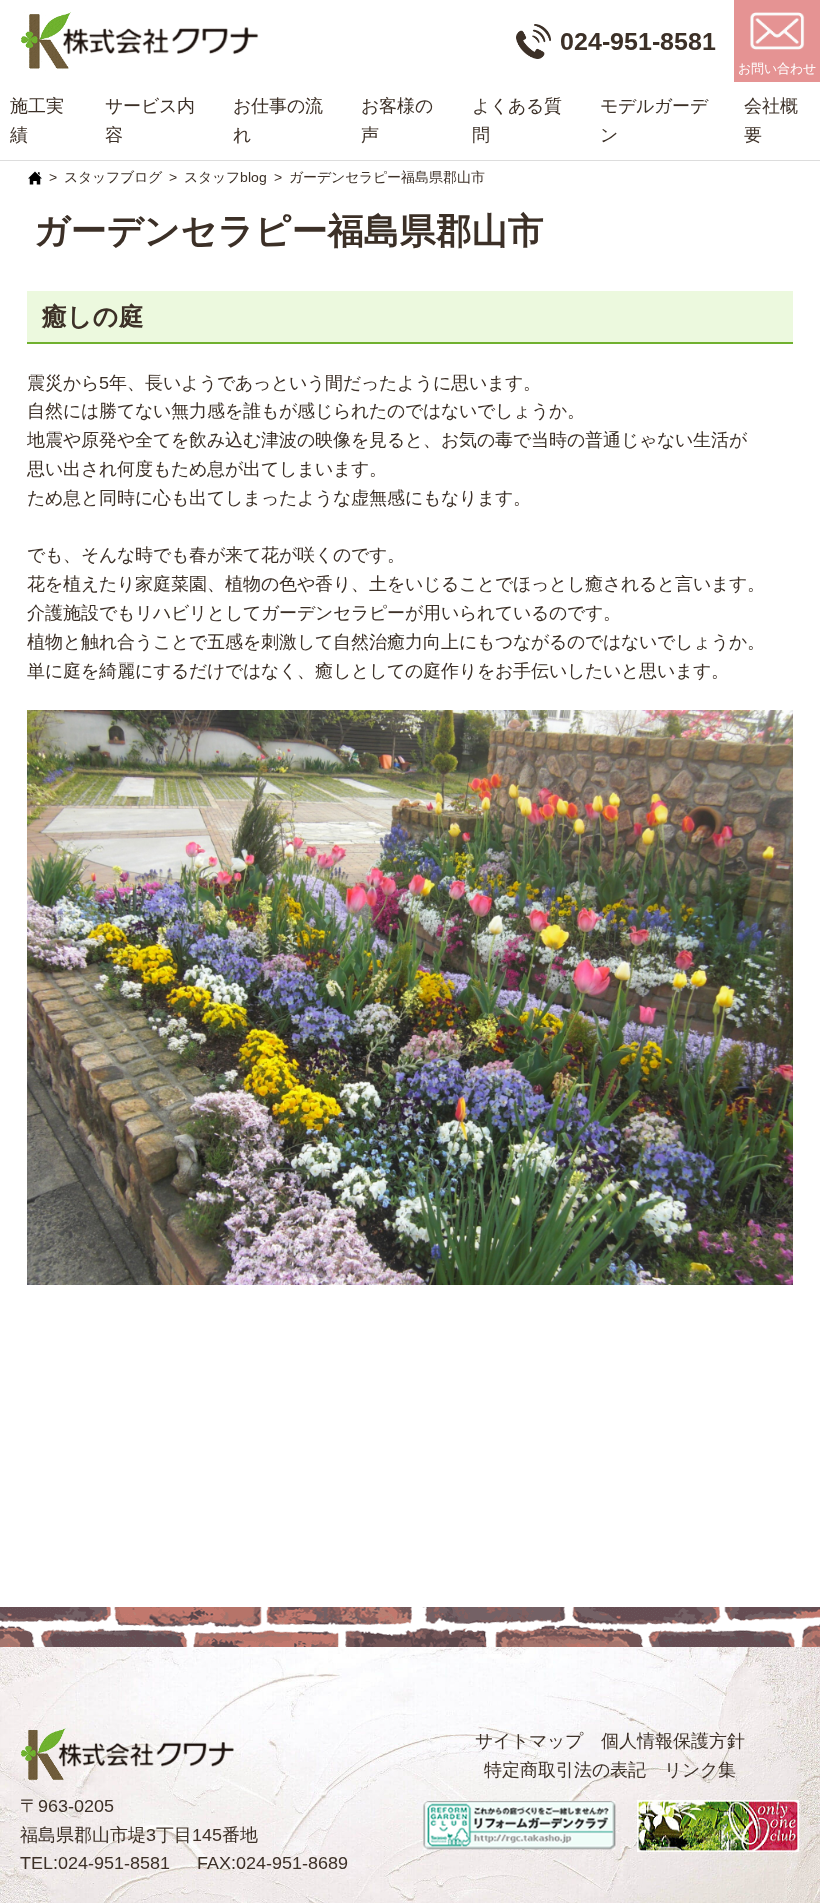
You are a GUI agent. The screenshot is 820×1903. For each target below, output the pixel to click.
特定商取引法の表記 (565, 1770)
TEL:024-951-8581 (95, 1863)
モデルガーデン (654, 120)
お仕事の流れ (278, 120)
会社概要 (771, 120)
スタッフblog (225, 177)
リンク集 (700, 1770)
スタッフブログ (113, 177)
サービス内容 (150, 120)
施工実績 (37, 120)
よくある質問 (517, 120)
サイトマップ (529, 1741)
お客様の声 (397, 120)
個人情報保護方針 (673, 1741)
